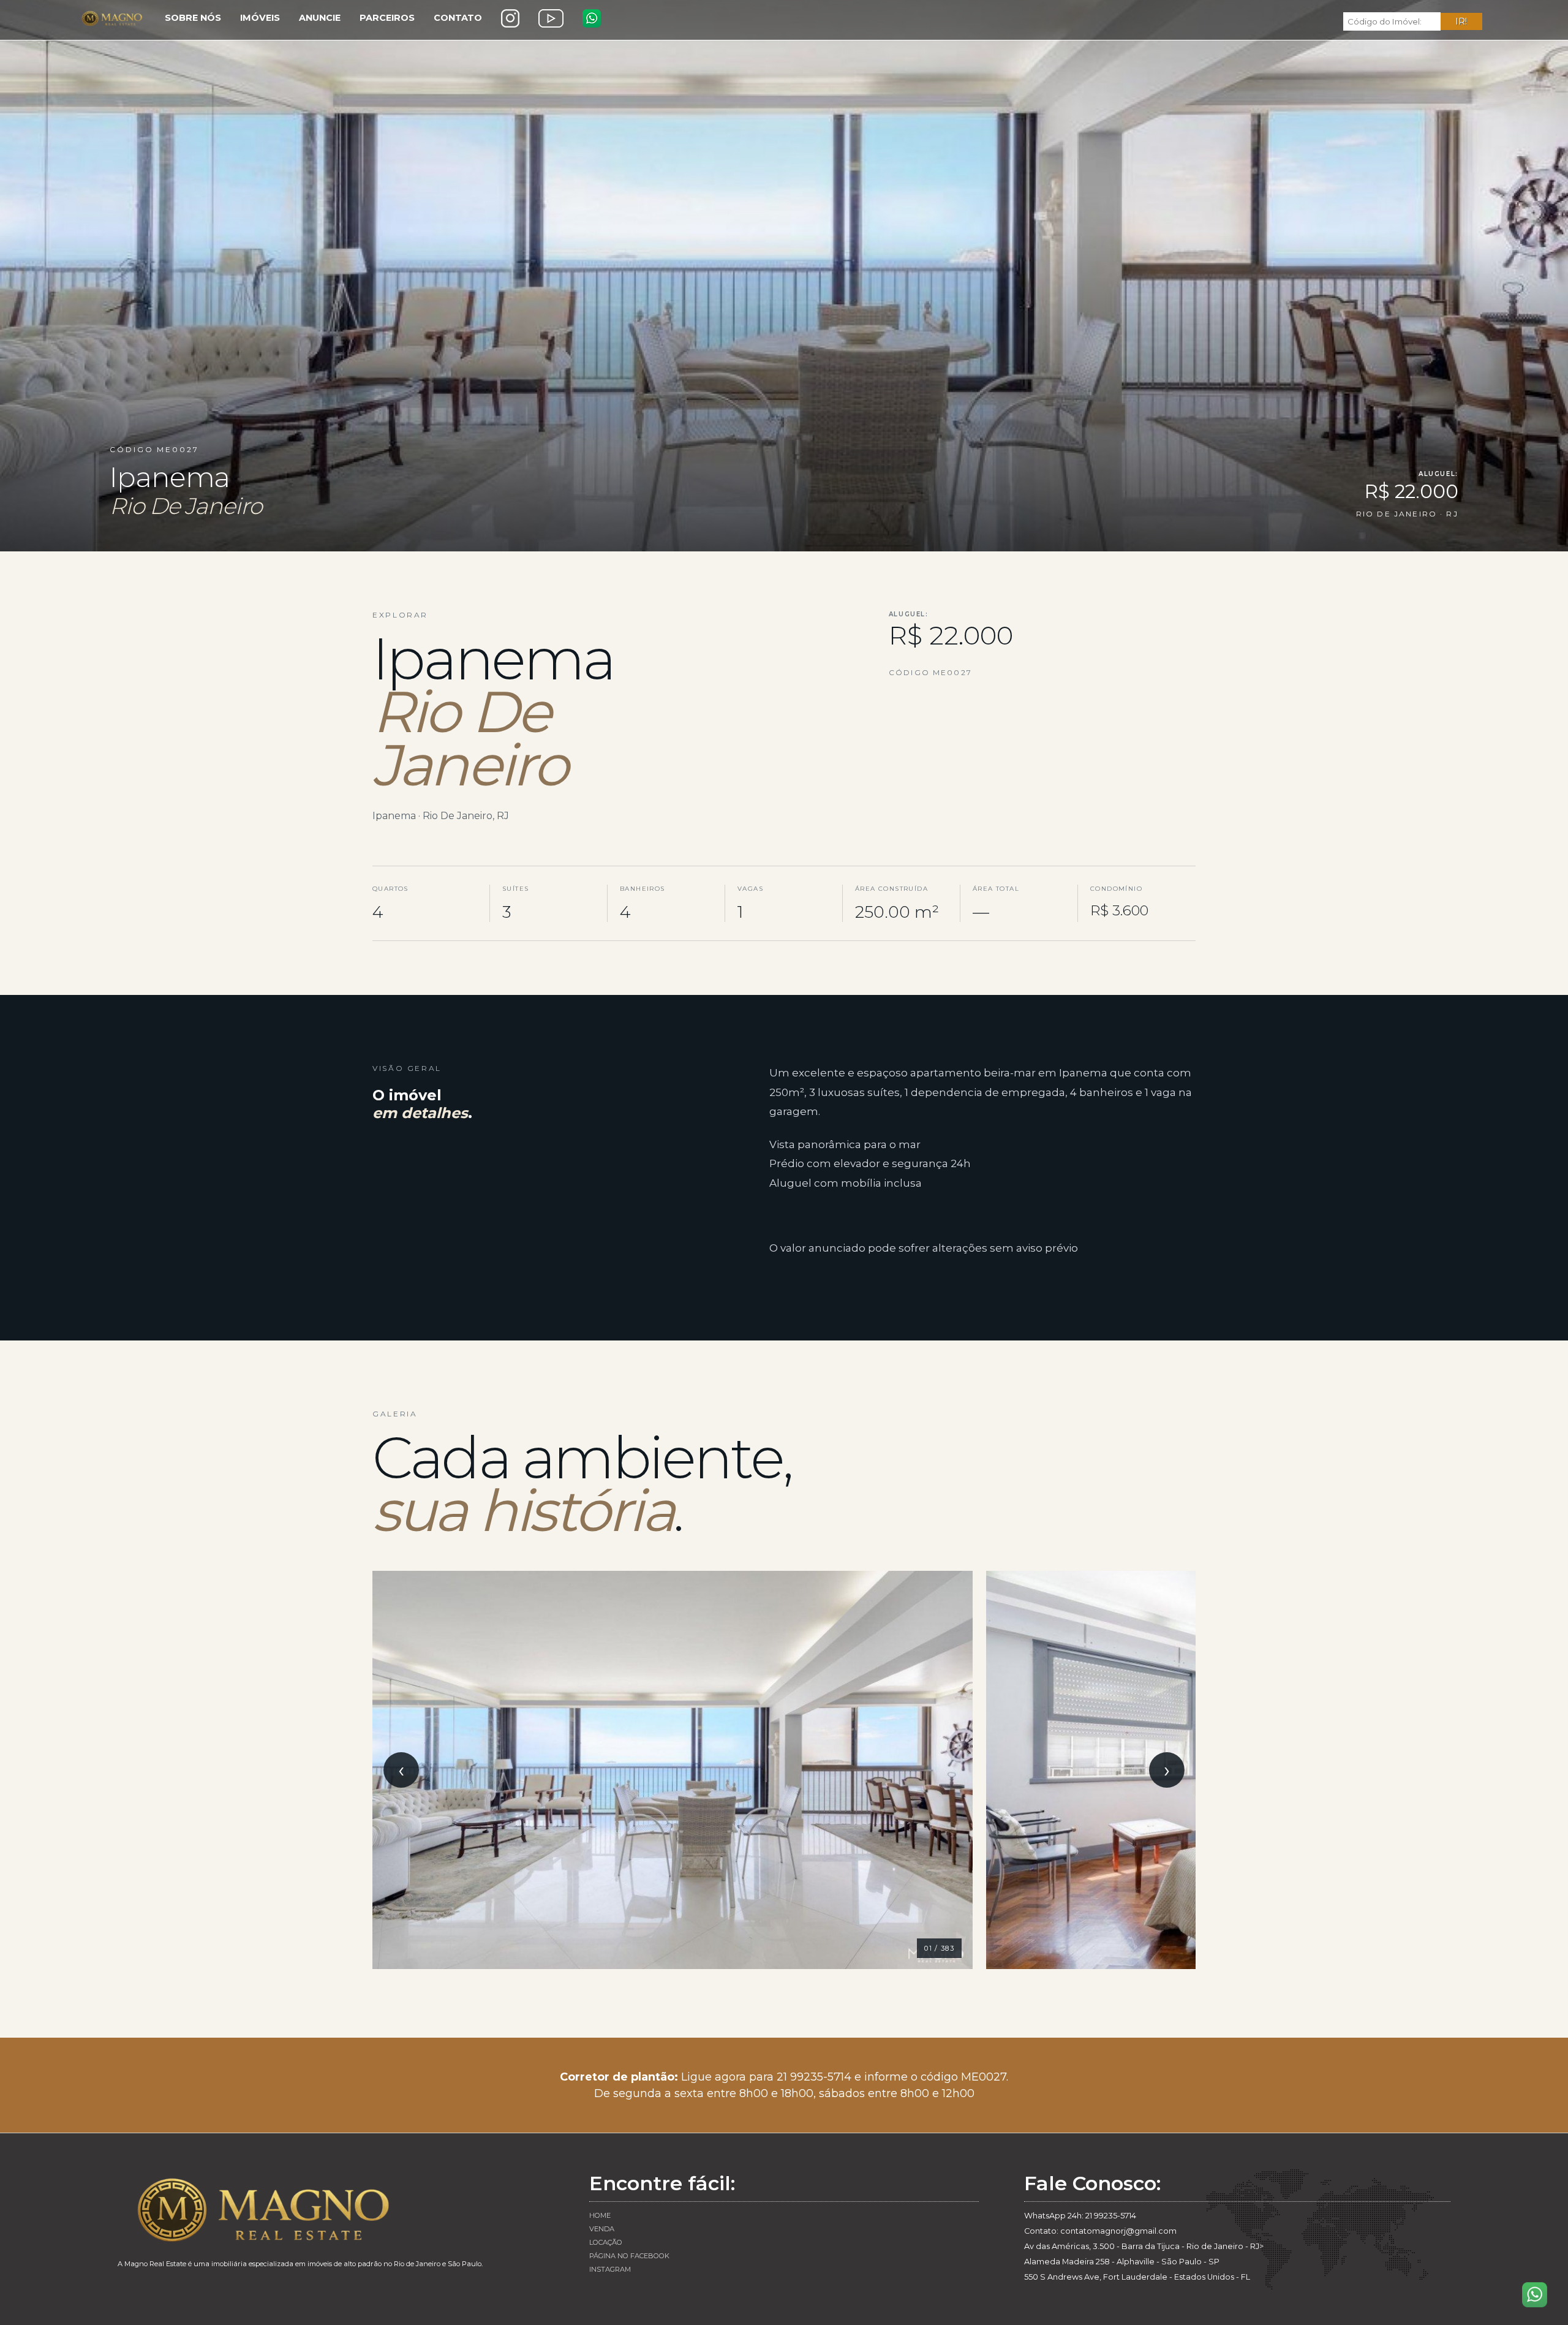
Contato (458, 18)
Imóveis (260, 18)
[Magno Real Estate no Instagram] (510, 18)
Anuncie (320, 18)
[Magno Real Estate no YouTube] (551, 18)
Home (600, 2215)
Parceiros (387, 18)
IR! (1461, 21)
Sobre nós (193, 18)
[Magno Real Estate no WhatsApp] (592, 18)
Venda (602, 2229)
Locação (606, 2242)
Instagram (610, 2269)
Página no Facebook (629, 2256)
